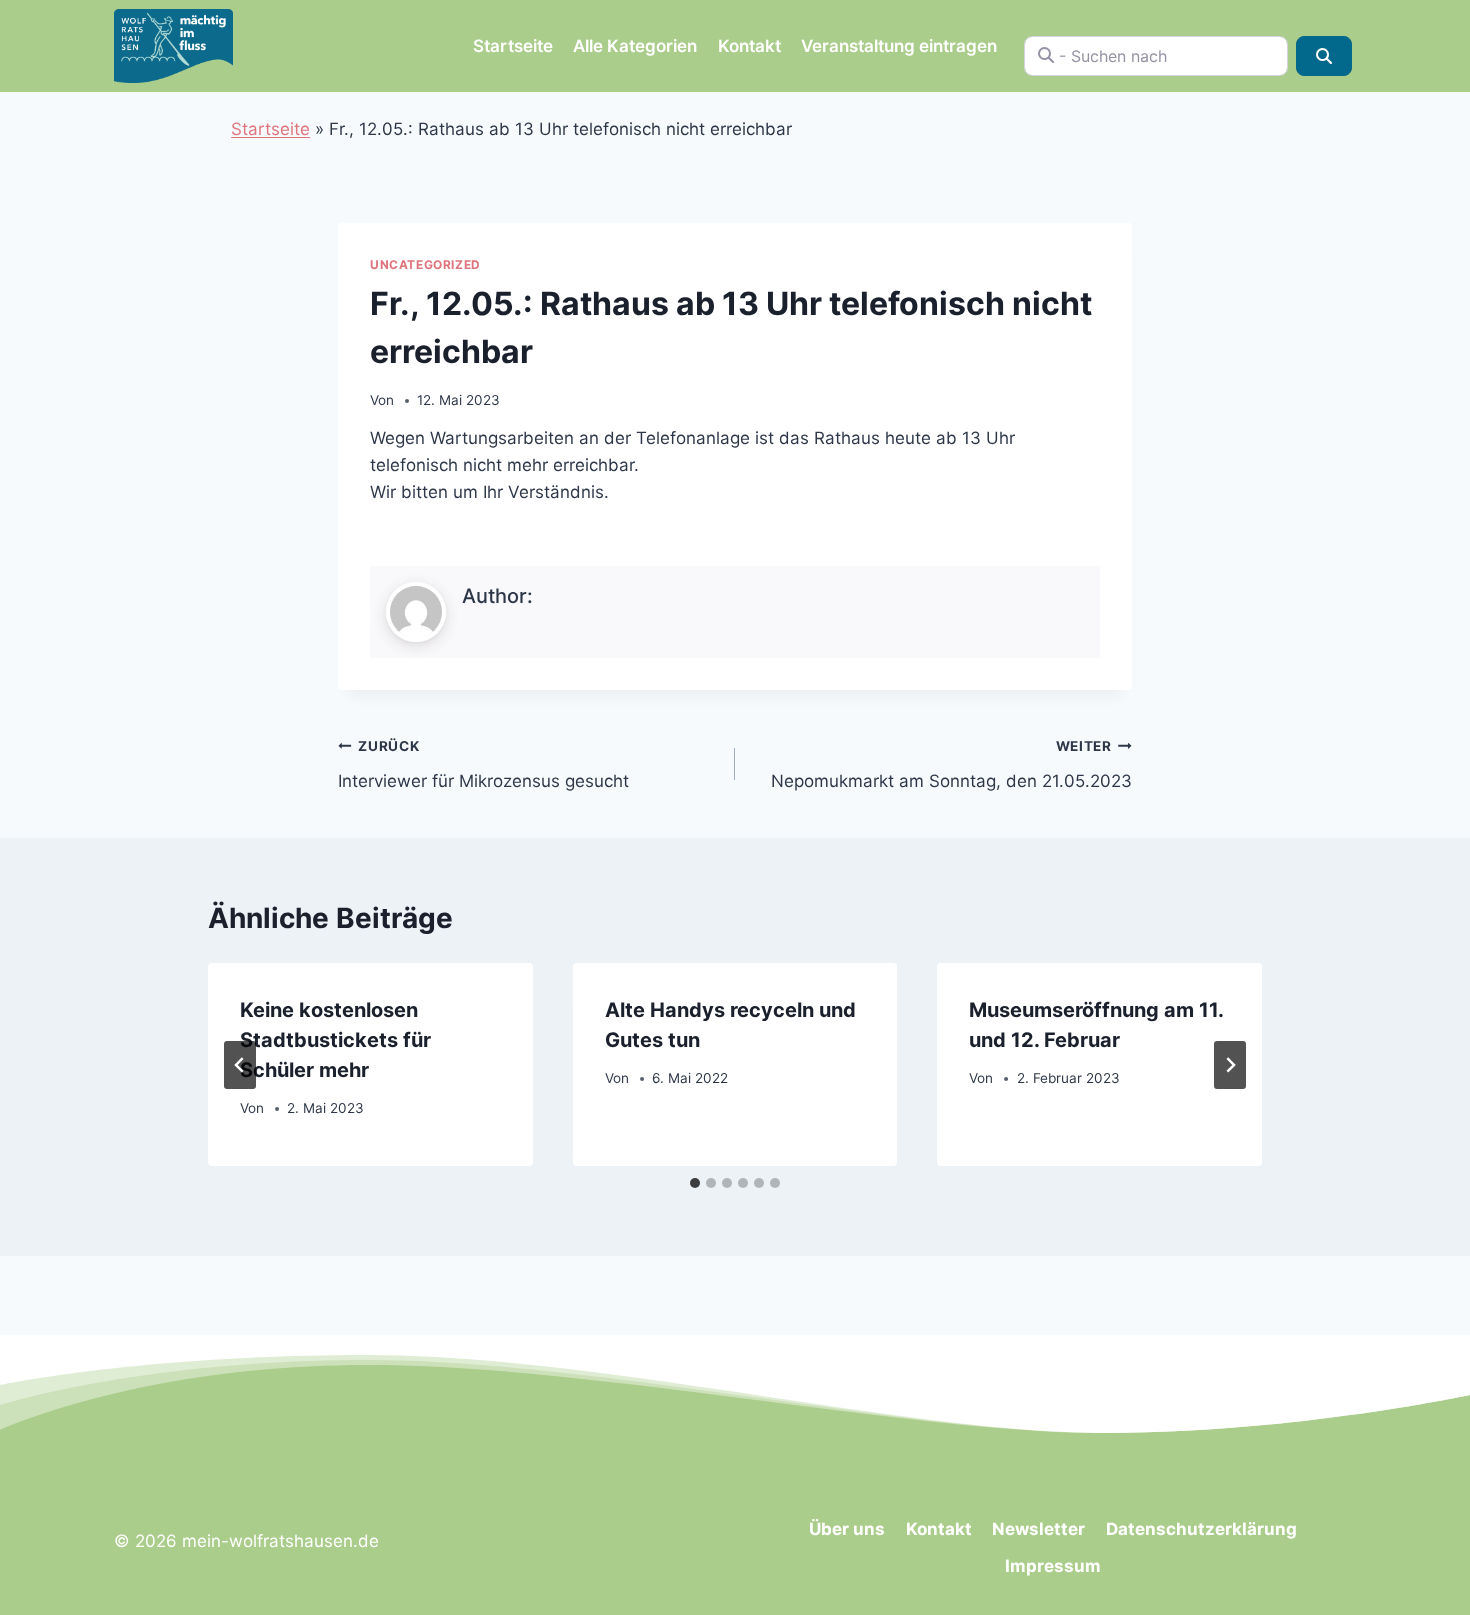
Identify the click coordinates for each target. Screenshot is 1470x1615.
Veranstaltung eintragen (899, 46)
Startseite (513, 46)
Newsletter (1038, 1529)
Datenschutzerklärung (1201, 1529)
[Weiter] (1230, 1065)
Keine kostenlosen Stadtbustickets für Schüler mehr (335, 1040)
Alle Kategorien (635, 46)
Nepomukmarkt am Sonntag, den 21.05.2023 (951, 764)
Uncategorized (425, 264)
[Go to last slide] (240, 1065)
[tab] (695, 1183)
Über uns (847, 1529)
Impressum (1053, 1566)
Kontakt (749, 46)
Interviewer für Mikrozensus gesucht (483, 764)
